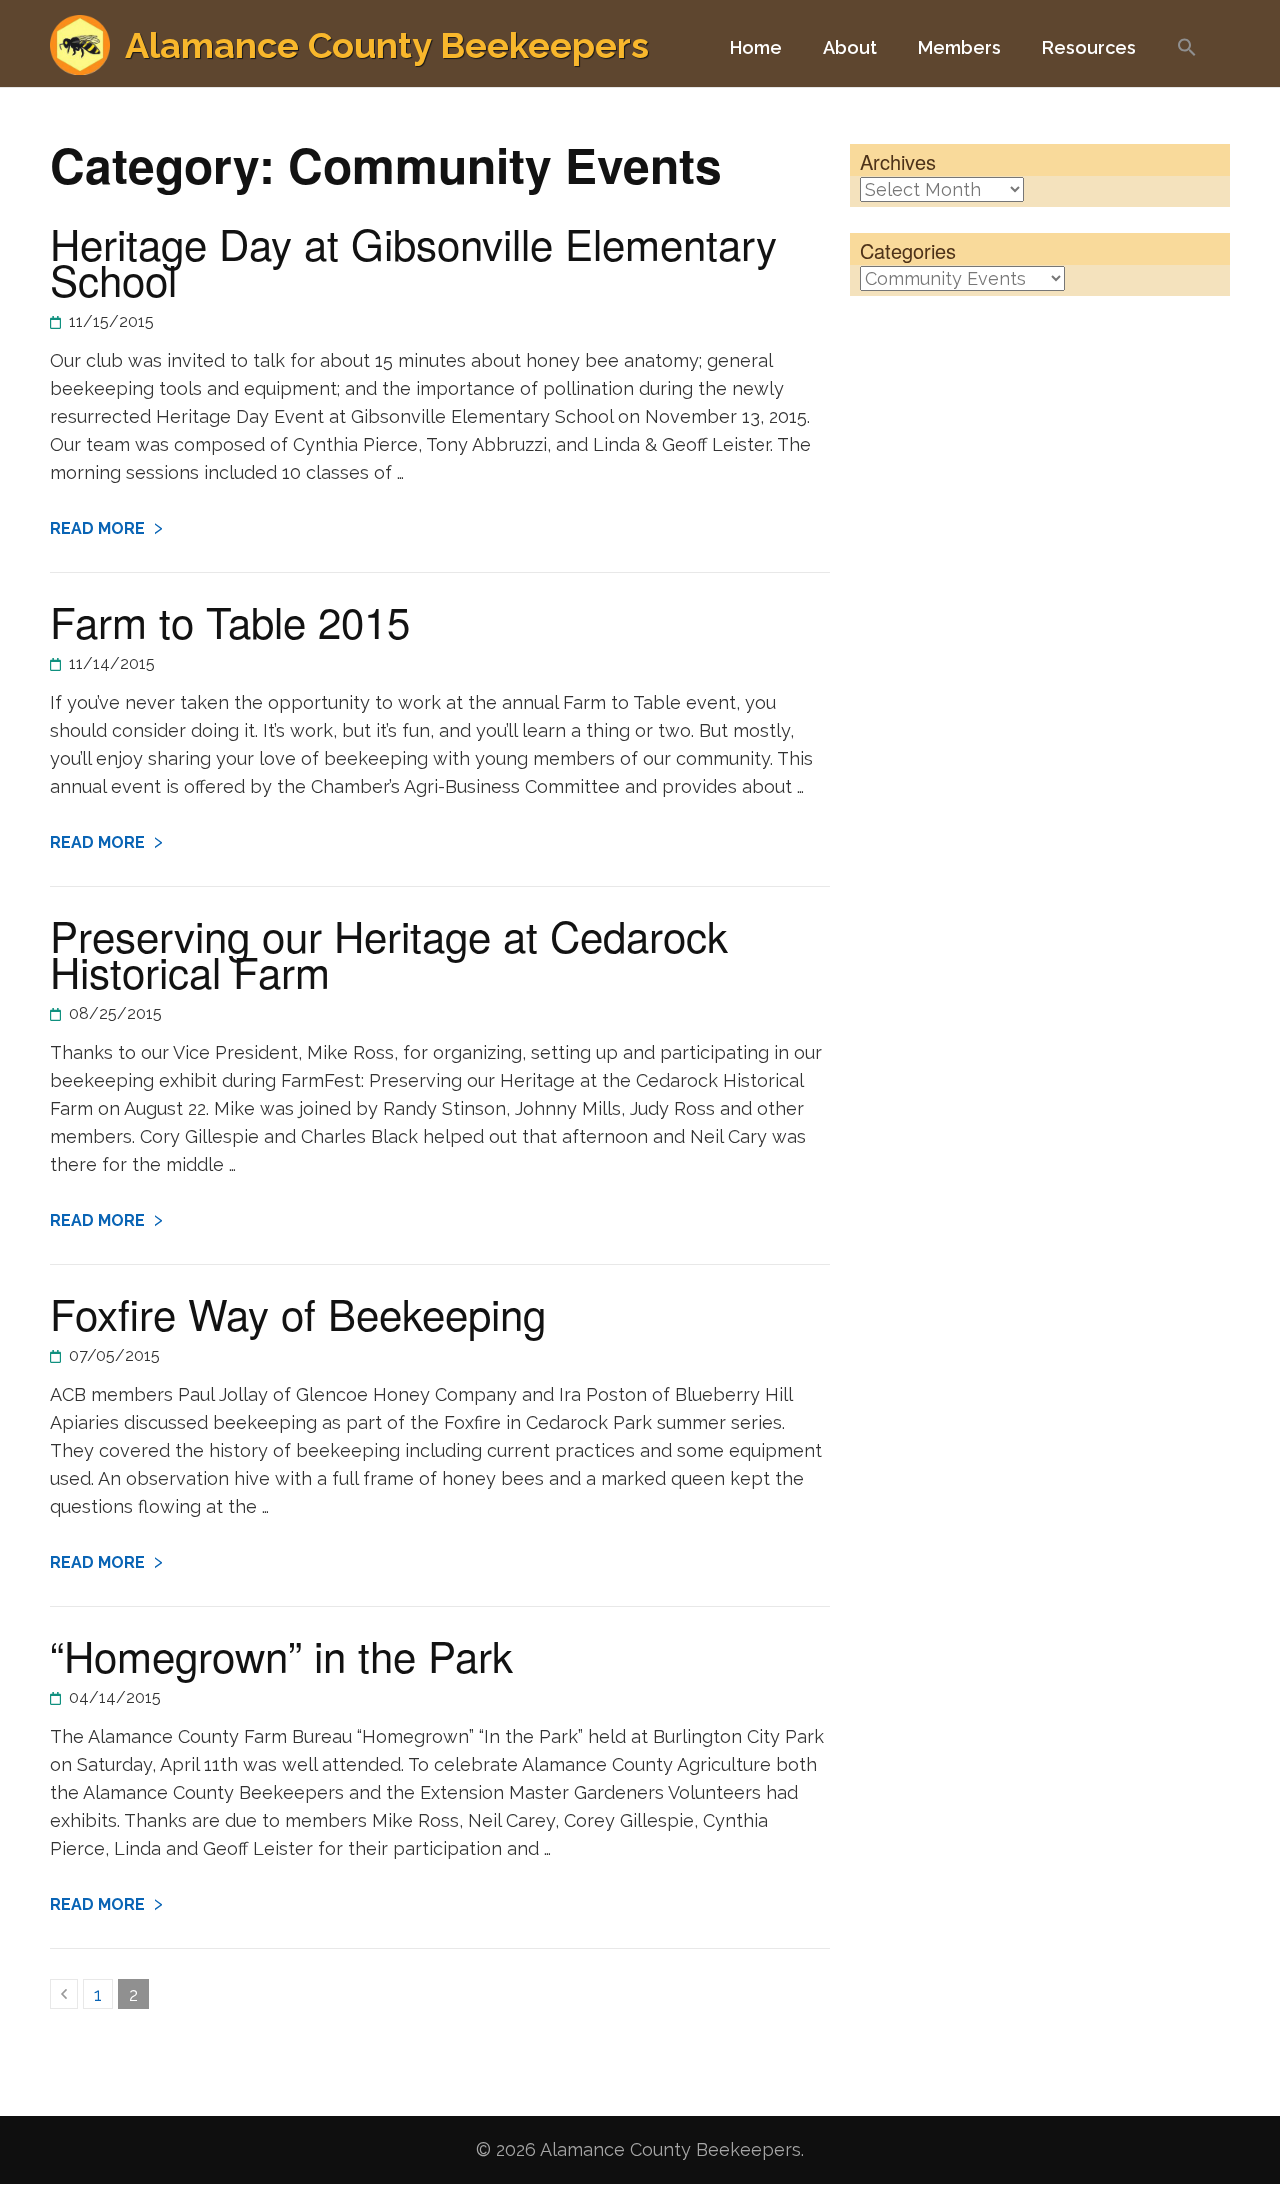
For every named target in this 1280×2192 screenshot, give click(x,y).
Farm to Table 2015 (230, 621)
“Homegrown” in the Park (281, 1655)
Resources (1089, 47)
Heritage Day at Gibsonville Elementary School (413, 261)
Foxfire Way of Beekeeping (298, 1313)
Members (959, 47)
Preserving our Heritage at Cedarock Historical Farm (389, 953)
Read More (97, 528)
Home (756, 47)
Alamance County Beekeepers (387, 45)
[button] (1187, 57)
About (850, 47)
